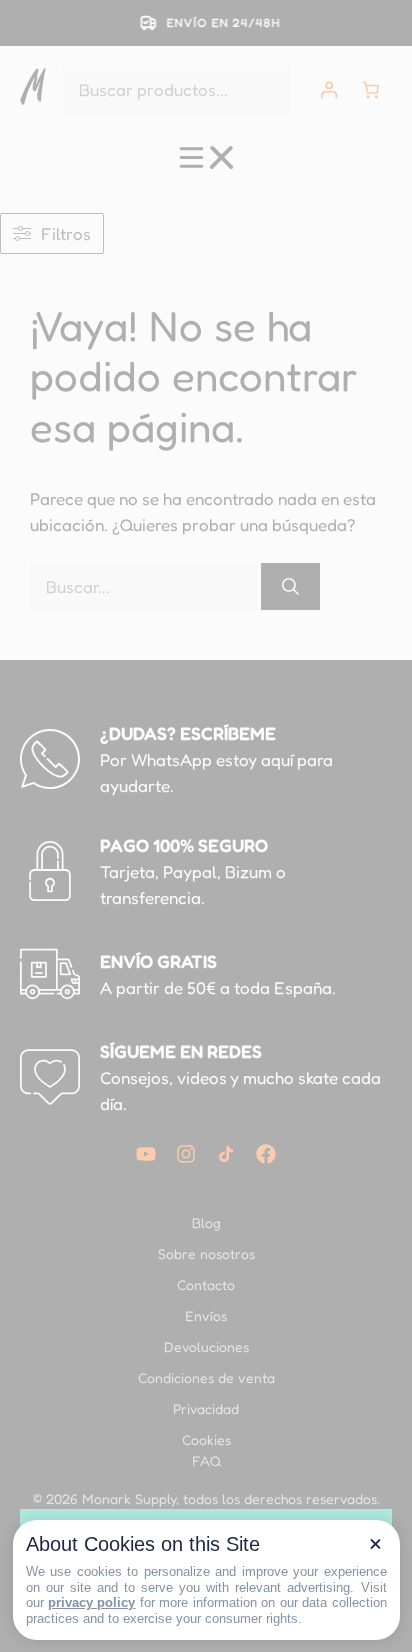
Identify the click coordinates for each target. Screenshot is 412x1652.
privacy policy (91, 1602)
